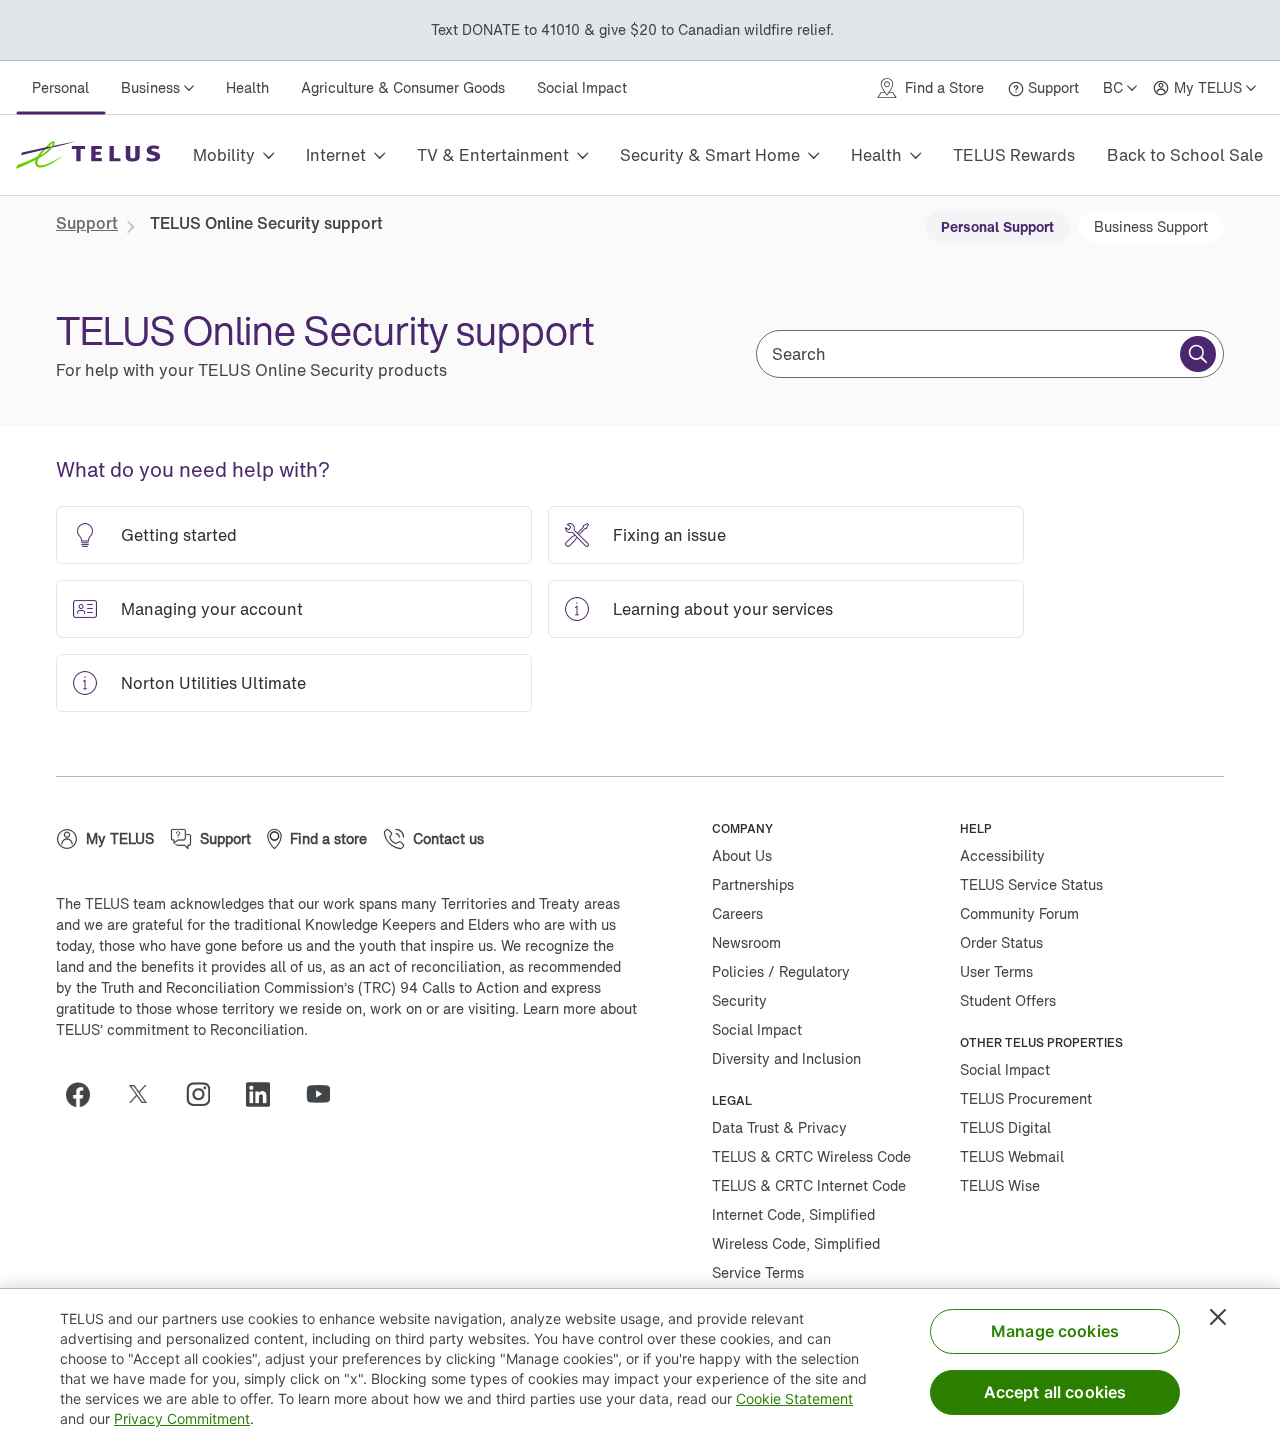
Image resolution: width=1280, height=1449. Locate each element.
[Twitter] (146, 1094)
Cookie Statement (794, 1398)
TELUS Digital (1005, 1127)
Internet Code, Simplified (793, 1214)
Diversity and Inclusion (786, 1058)
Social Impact (582, 87)
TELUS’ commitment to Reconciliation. (182, 1029)
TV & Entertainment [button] (493, 155)
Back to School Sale (1185, 155)
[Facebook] (86, 1094)
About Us (742, 855)
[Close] (1218, 1317)
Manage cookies (1055, 1331)
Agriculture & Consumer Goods (403, 87)
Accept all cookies (1055, 1392)
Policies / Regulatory (781, 971)
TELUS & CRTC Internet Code (809, 1185)
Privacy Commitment (182, 1418)
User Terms (996, 971)
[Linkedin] (266, 1094)
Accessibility (1002, 855)
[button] (1198, 354)
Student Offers (1008, 1000)
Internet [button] (336, 155)
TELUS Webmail (1012, 1156)
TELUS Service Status (1031, 884)
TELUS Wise (1000, 1185)
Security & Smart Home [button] (710, 155)
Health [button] (876, 155)
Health (247, 87)
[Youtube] (326, 1094)
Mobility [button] (224, 155)
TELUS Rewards (1014, 155)
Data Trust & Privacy (779, 1127)
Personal (60, 87)
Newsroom (746, 942)
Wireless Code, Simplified (796, 1243)
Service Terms (758, 1272)
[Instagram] (206, 1094)
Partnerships (753, 884)
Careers (737, 913)
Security (739, 1000)
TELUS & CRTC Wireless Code (811, 1156)
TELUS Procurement (1026, 1098)
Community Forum (1019, 913)
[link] (87, 223)
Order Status (1001, 942)
